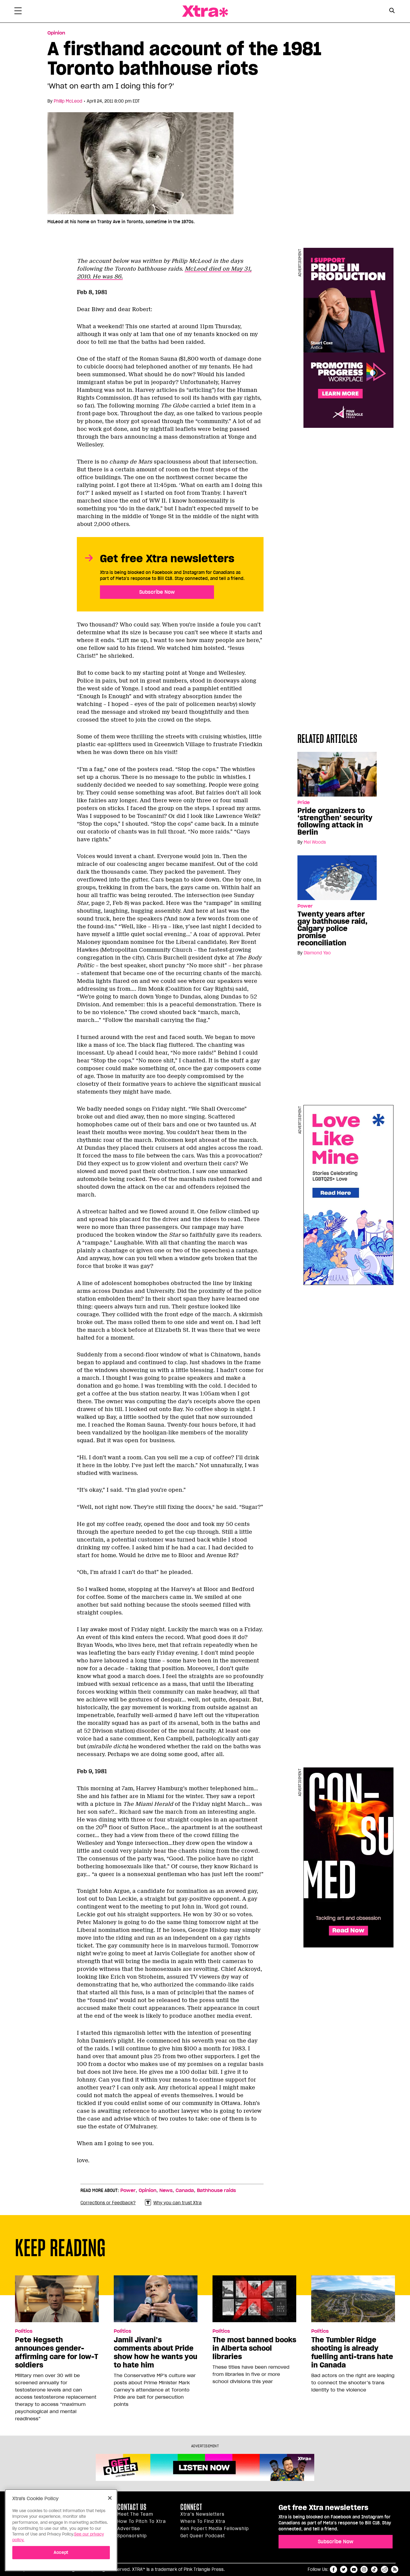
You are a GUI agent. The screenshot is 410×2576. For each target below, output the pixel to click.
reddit (384, 2569)
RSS (395, 2569)
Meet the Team (135, 2514)
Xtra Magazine (205, 11)
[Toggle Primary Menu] (18, 12)
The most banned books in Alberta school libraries (254, 2348)
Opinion (56, 33)
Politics (24, 2331)
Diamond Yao (317, 953)
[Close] (110, 2498)
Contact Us (132, 2507)
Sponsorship (132, 2536)
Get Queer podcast (203, 2536)
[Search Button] (392, 11)
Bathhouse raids (216, 2190)
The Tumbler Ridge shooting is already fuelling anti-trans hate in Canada (352, 2352)
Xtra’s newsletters (202, 2514)
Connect (191, 2507)
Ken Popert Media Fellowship (215, 2529)
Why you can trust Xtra (178, 2203)
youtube (354, 2569)
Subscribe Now (157, 592)
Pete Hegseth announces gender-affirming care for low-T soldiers (57, 2352)
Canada (185, 2190)
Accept (61, 2552)
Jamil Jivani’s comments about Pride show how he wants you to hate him (155, 2352)
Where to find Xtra (203, 2521)
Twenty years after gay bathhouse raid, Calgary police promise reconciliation (332, 929)
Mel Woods (315, 842)
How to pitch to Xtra (142, 2521)
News (166, 2190)
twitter (344, 2569)
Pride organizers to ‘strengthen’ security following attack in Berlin (335, 821)
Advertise (129, 2529)
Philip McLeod (68, 101)
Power (305, 906)
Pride (304, 803)
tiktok (374, 2569)
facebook (333, 2569)
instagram (364, 2569)
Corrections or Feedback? (108, 2203)
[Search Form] (392, 11)
